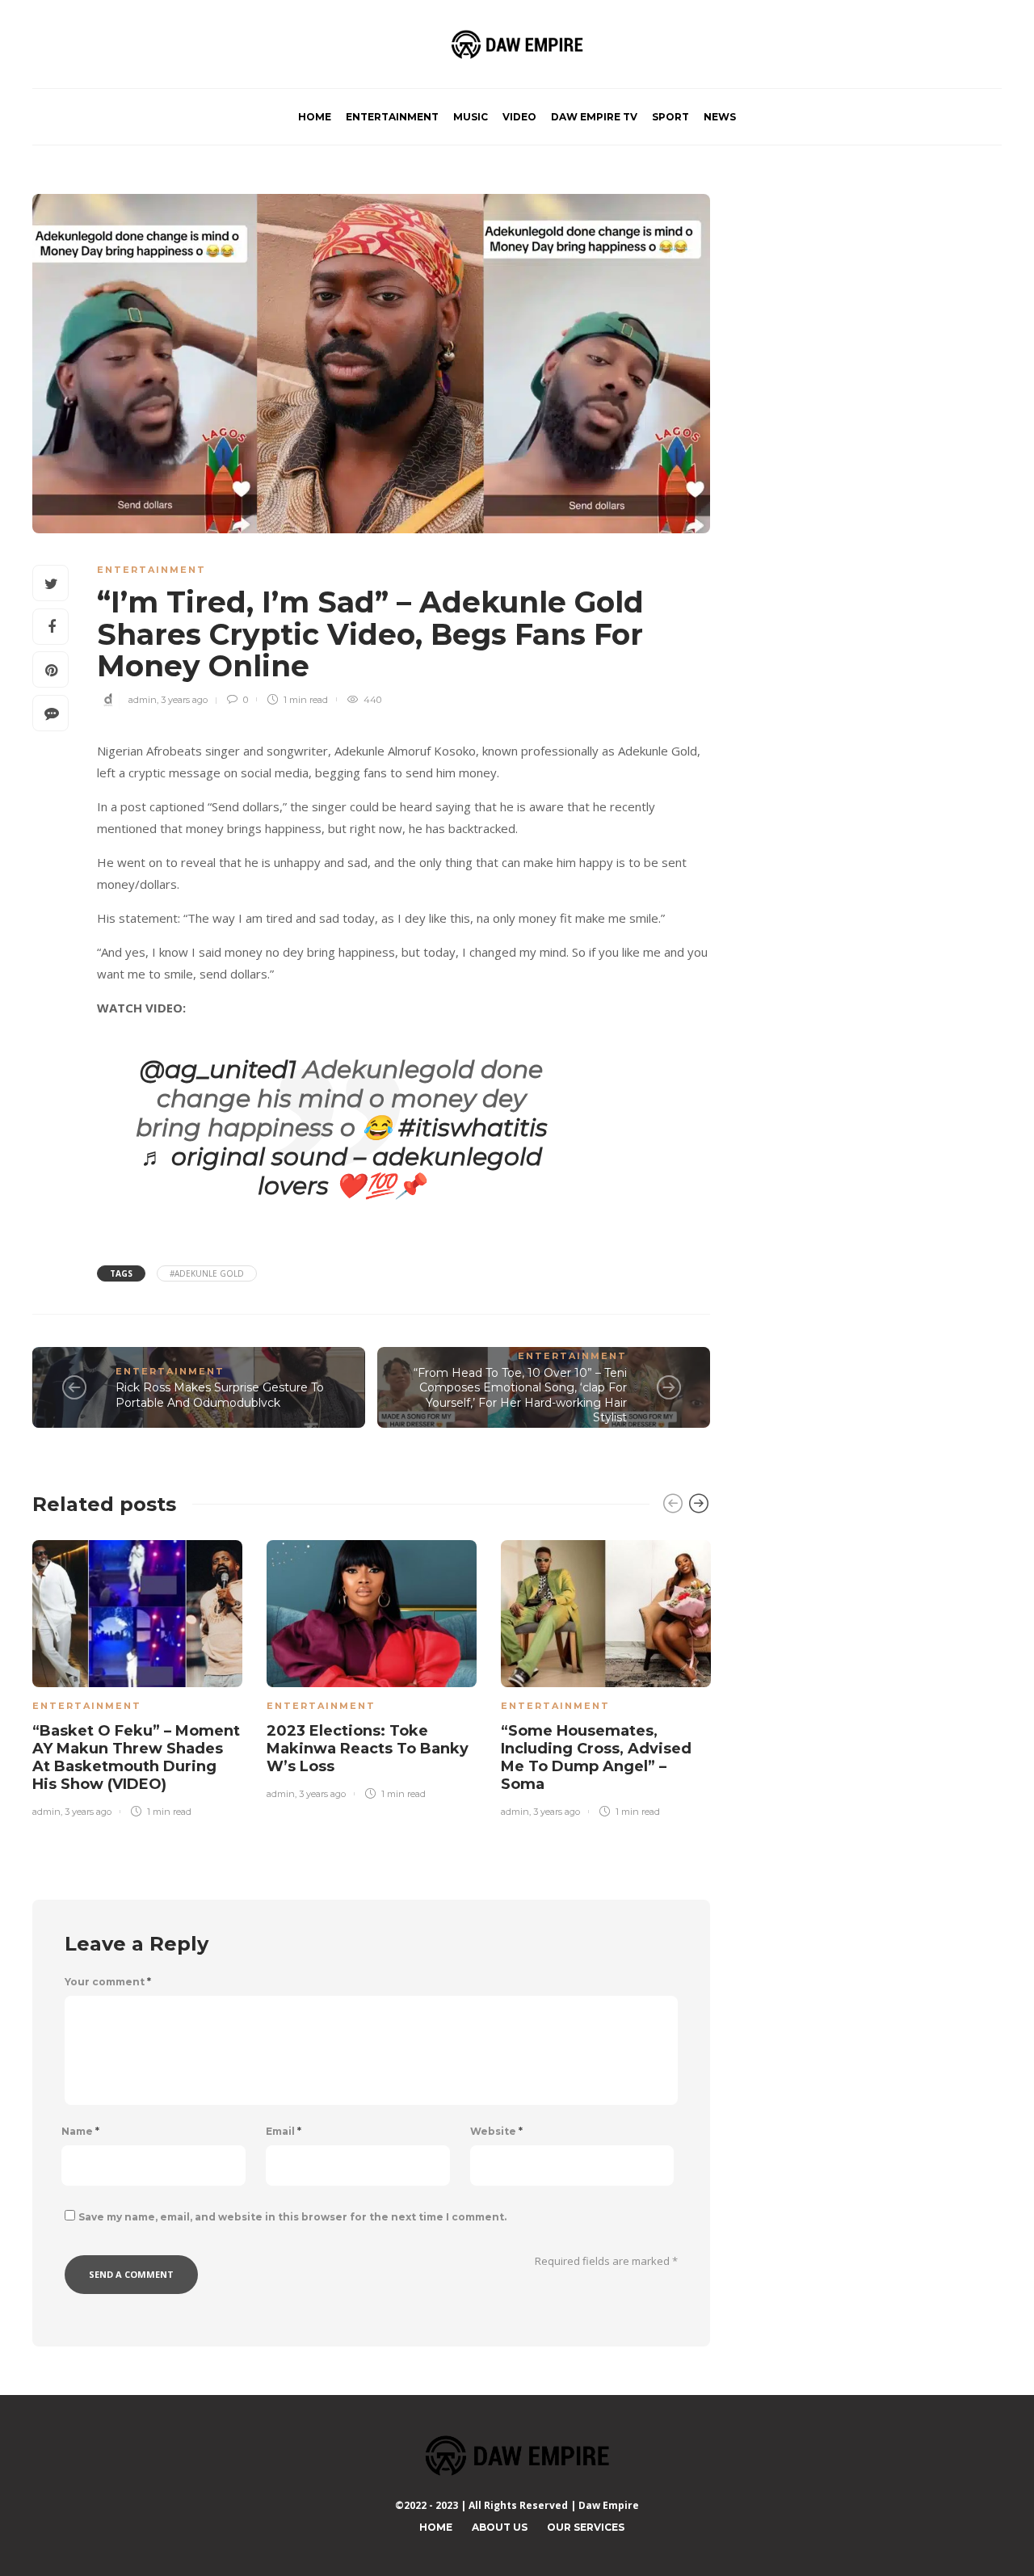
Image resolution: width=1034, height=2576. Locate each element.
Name (80, 2132)
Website (496, 2132)
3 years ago (184, 700)
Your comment (108, 1982)
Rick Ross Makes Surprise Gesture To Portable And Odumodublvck (220, 1395)
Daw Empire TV (594, 117)
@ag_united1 (218, 1069)
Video (519, 117)
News (720, 117)
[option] (137, 1675)
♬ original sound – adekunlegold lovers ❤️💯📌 (341, 1171)
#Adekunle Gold (207, 1273)
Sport (670, 117)
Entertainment (392, 117)
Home (315, 117)
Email (284, 2132)
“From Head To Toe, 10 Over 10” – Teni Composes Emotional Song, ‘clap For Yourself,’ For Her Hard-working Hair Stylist (520, 1395)
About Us (500, 2527)
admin (143, 700)
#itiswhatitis (473, 1128)
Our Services (586, 2527)
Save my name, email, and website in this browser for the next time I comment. (292, 2217)
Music (471, 117)
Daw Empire (609, 2505)
